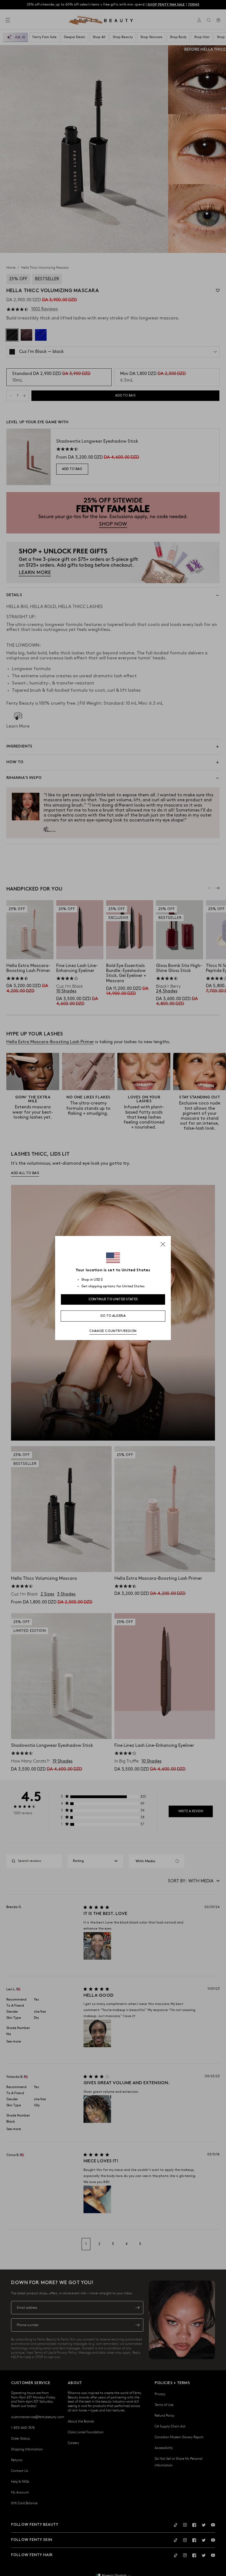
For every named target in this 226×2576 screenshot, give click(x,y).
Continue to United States (113, 1299)
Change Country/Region (113, 1331)
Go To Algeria (113, 1316)
